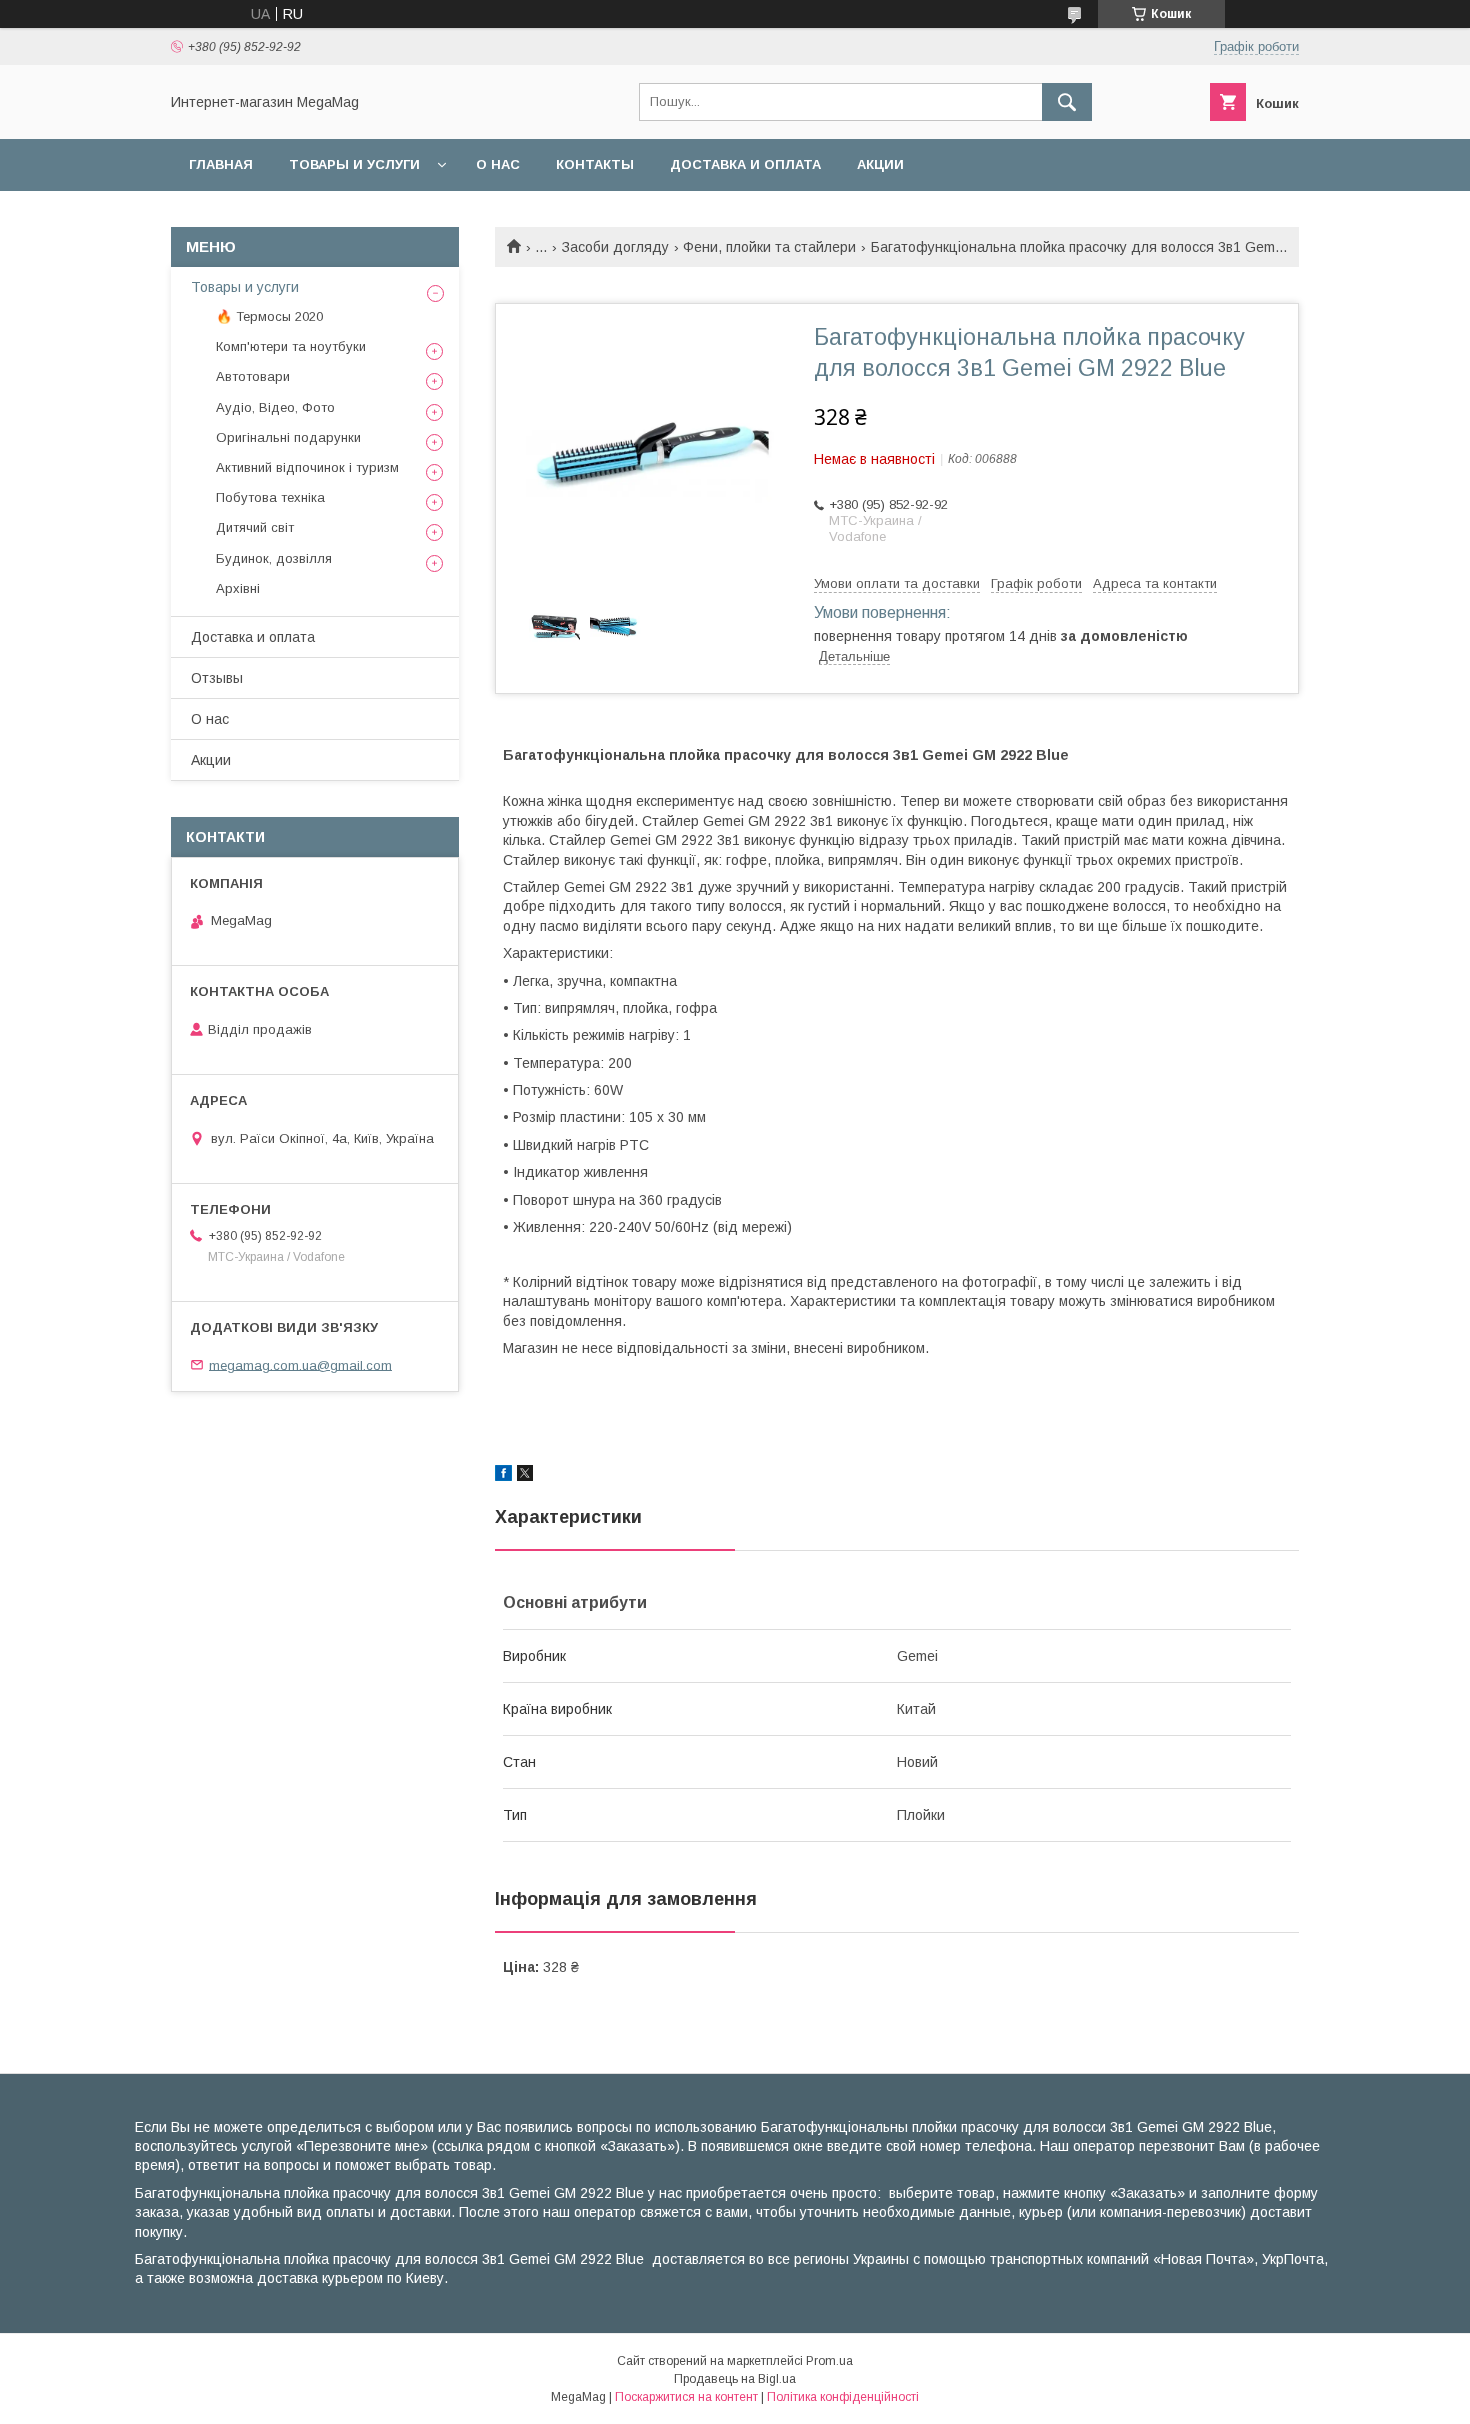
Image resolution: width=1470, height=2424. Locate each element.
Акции (880, 164)
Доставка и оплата (745, 164)
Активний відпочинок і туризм (307, 467)
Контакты (595, 164)
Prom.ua (829, 2361)
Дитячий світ (255, 527)
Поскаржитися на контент (686, 2397)
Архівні (238, 588)
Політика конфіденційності (843, 2397)
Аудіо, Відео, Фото (275, 407)
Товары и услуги (354, 164)
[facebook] (503, 1476)
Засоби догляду (615, 247)
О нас (498, 164)
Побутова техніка (270, 497)
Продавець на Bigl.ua (735, 2379)
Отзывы (217, 678)
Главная (221, 164)
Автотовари (253, 376)
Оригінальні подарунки (288, 437)
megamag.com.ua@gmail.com (300, 1364)
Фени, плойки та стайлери (769, 247)
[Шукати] (1067, 102)
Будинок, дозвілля (274, 558)
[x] (525, 1476)
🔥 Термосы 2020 (269, 316)
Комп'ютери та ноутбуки (291, 346)
